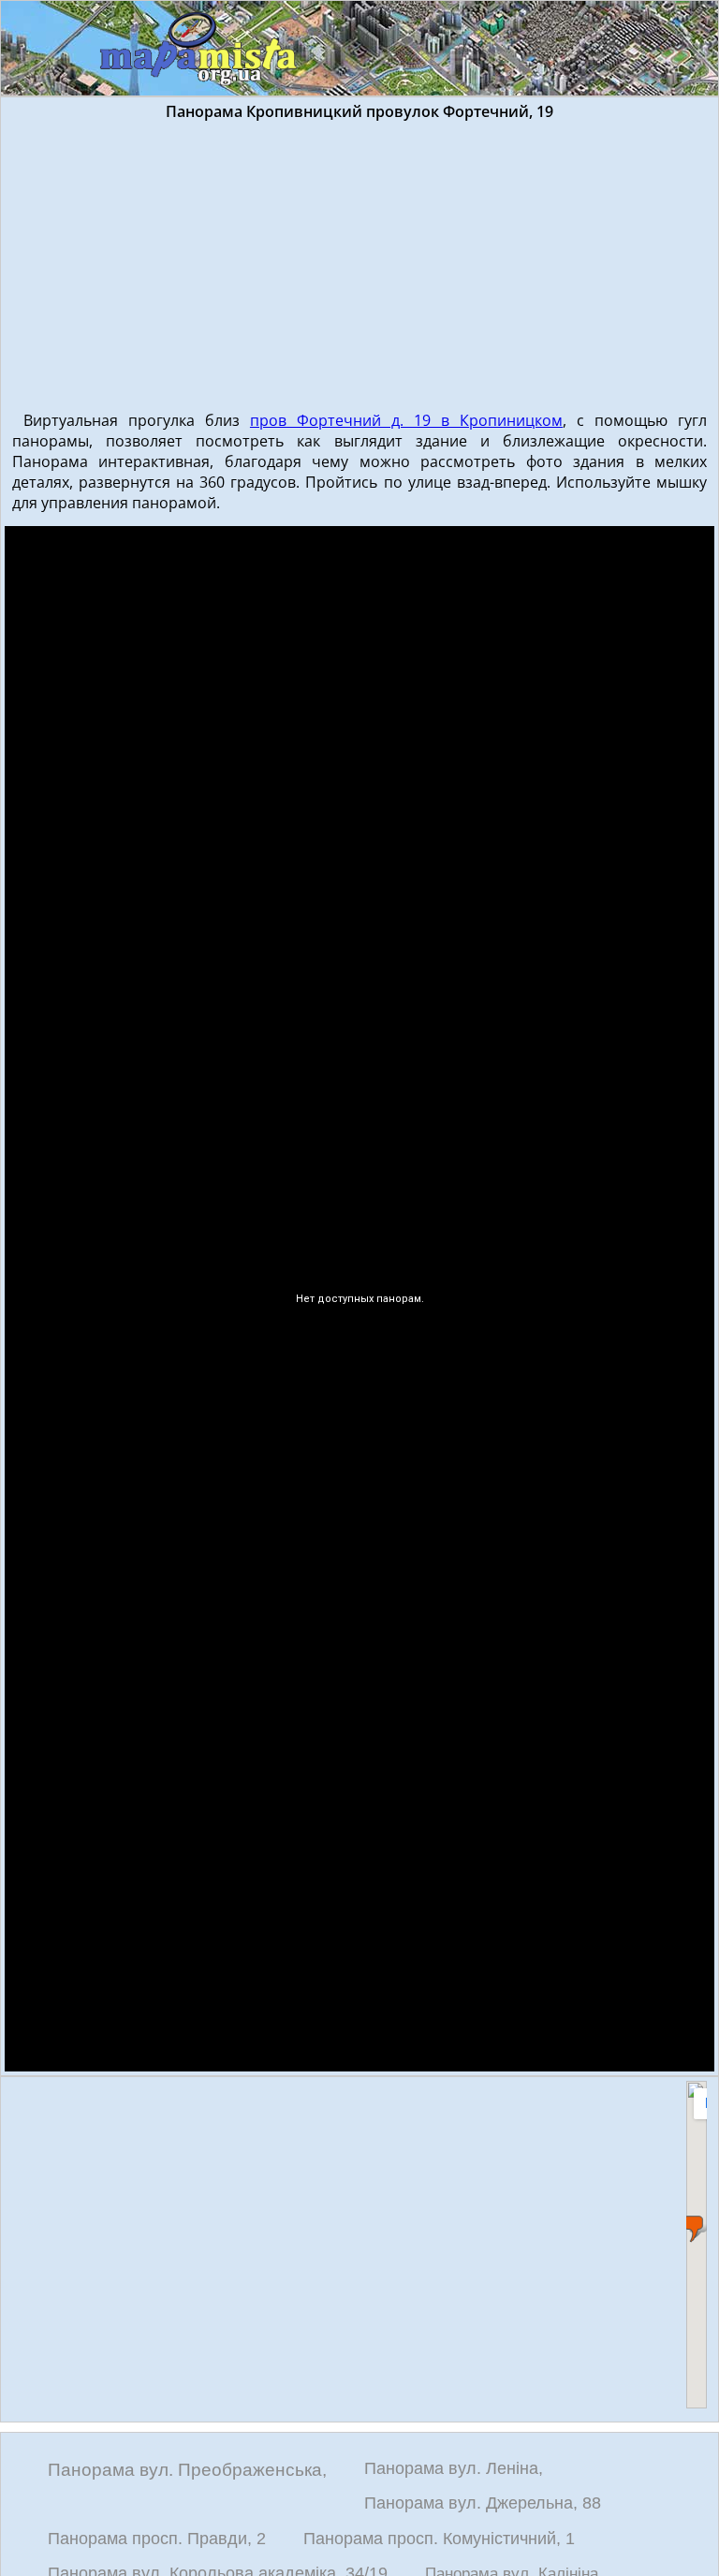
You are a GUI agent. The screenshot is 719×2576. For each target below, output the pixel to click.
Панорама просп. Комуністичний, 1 (439, 2539)
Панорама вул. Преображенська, (187, 2470)
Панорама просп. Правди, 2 (157, 2539)
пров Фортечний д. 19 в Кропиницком (406, 420)
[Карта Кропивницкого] (199, 50)
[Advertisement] (359, 262)
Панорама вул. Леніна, (454, 2468)
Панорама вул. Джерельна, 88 (483, 2503)
